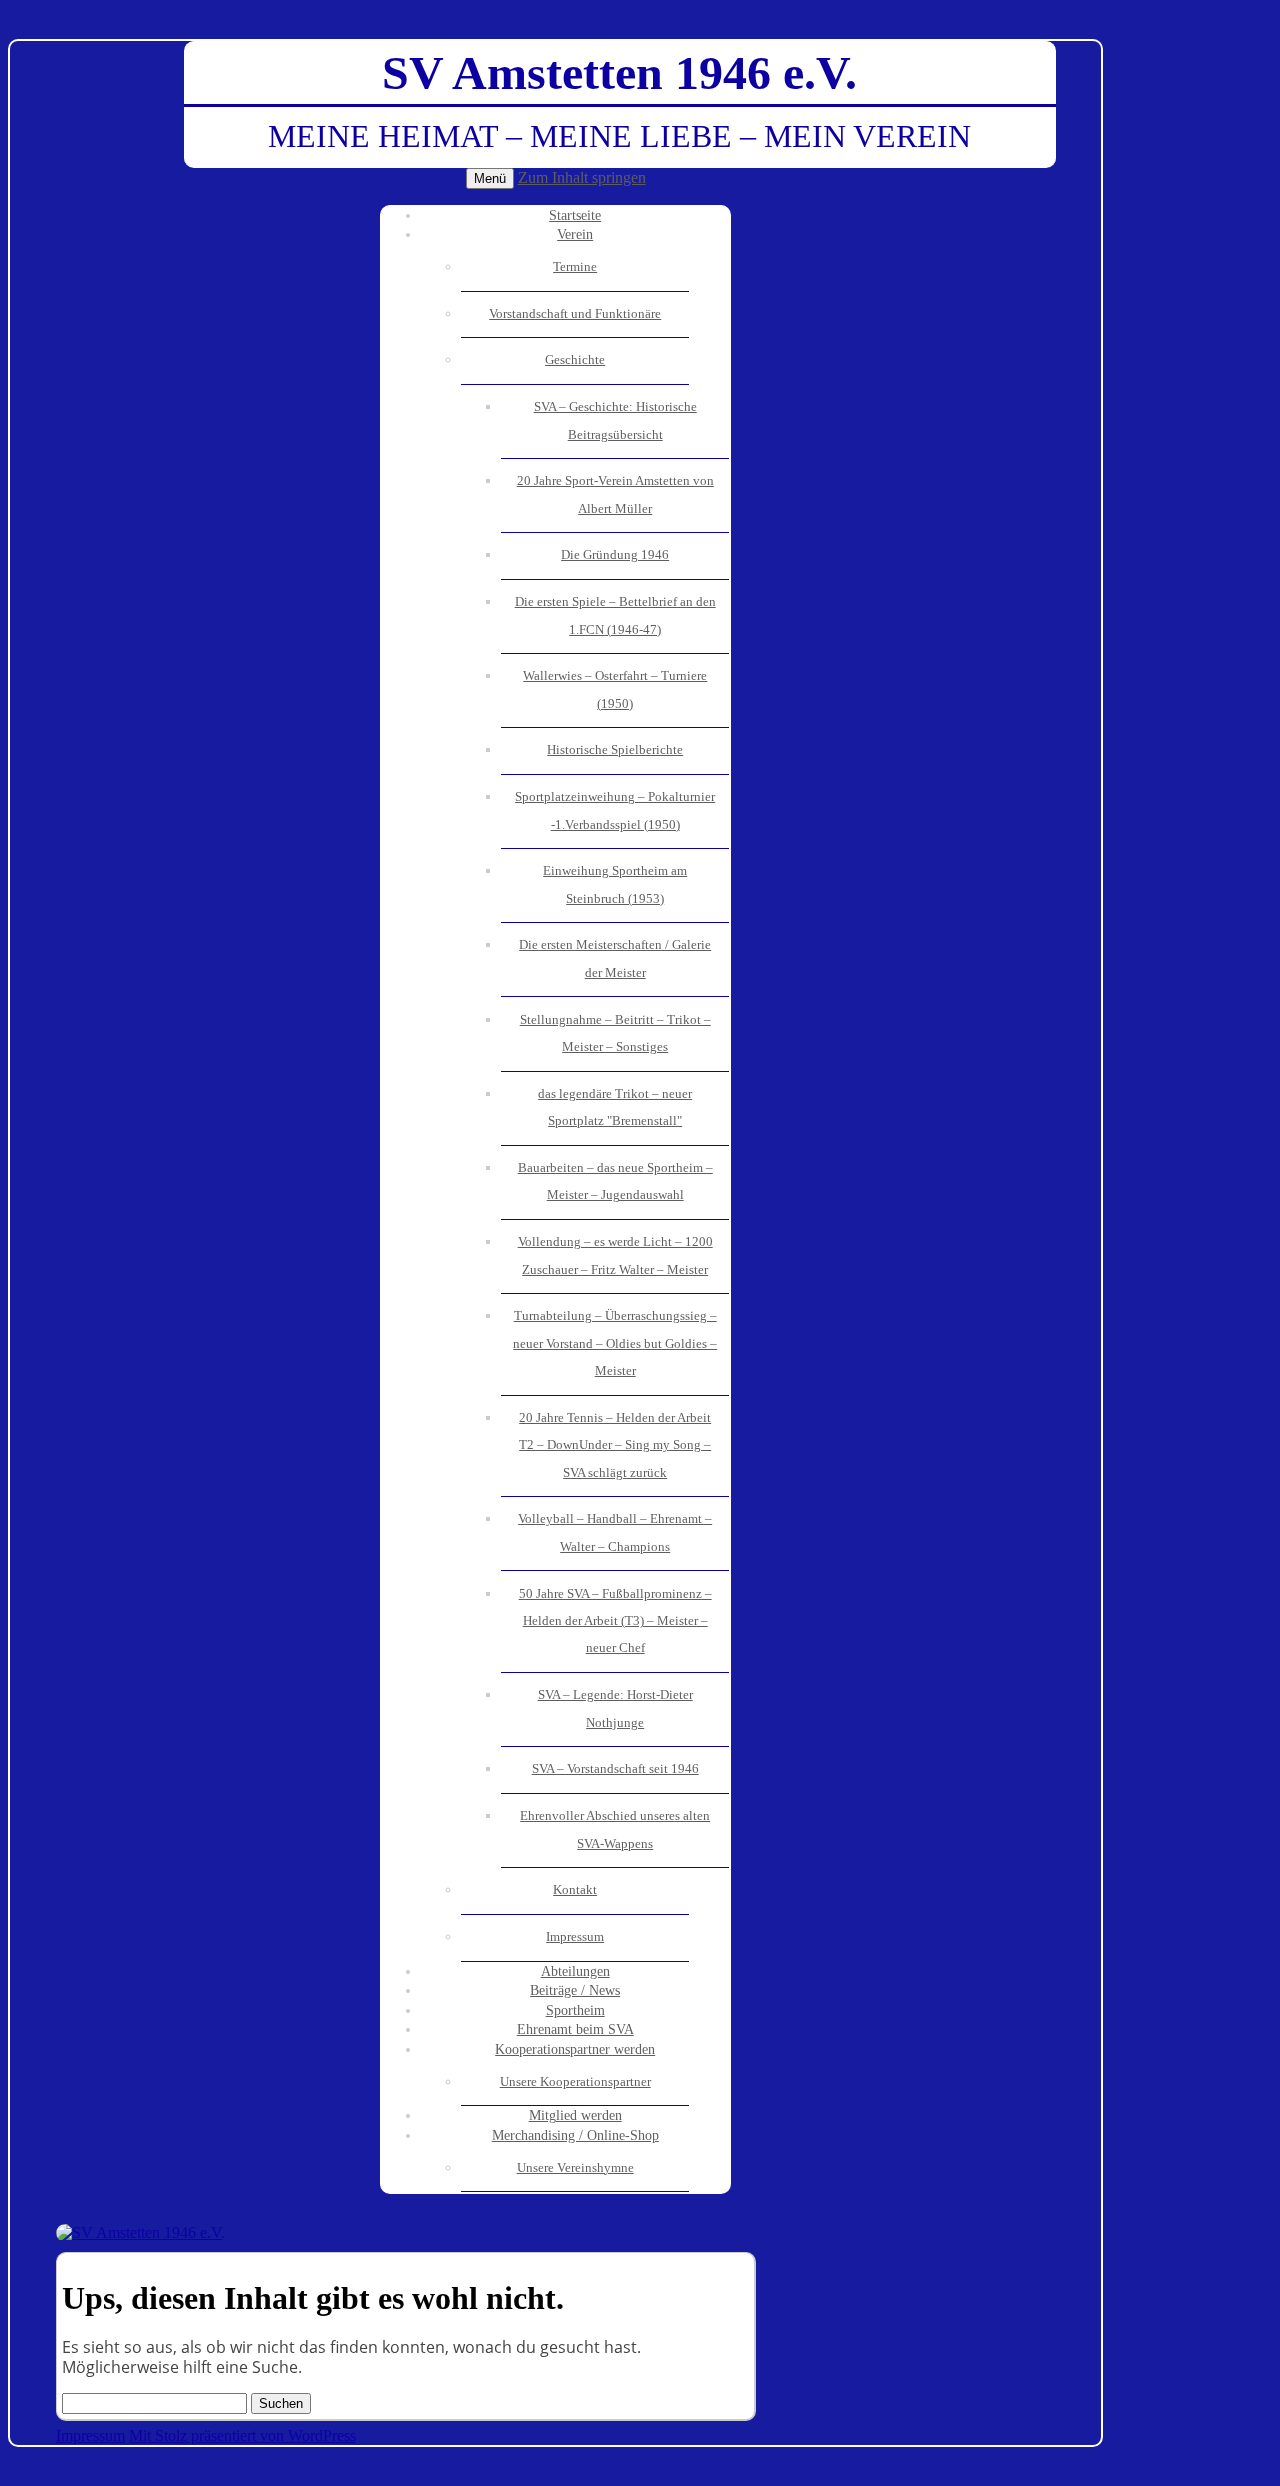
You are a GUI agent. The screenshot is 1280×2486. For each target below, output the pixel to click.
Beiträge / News (575, 1990)
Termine (575, 267)
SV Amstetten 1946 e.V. (619, 72)
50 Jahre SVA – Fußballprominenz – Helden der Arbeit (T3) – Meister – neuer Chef (615, 1621)
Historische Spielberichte (615, 750)
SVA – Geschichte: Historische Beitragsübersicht (615, 420)
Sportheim (575, 2010)
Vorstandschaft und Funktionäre (575, 314)
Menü (490, 178)
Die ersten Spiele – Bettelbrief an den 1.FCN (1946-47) (615, 615)
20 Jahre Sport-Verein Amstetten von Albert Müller (615, 494)
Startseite (575, 215)
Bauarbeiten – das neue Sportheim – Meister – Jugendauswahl (615, 1181)
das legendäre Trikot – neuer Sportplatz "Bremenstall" (615, 1107)
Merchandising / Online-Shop (575, 2135)
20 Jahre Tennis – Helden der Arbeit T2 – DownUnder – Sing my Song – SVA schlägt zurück (615, 1445)
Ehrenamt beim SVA (575, 2029)
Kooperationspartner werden (575, 2049)
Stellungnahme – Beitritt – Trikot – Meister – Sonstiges (615, 1033)
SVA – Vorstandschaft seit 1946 (615, 1769)
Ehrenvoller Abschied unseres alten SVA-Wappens (615, 1829)
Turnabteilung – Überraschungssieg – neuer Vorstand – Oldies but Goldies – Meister (615, 1343)
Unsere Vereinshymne (575, 2168)
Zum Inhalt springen (582, 177)
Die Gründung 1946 (615, 555)
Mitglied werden (575, 2115)
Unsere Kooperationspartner (575, 2082)
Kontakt (575, 1890)
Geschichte (575, 360)
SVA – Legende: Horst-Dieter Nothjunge (615, 1708)
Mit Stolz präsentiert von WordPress (242, 2435)
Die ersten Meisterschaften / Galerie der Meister (615, 958)
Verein (575, 234)
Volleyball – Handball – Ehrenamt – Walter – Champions (615, 1532)
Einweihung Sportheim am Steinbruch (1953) (615, 884)
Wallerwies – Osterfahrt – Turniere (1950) (615, 689)
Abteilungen (575, 1971)
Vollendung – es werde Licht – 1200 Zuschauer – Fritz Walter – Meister (615, 1255)
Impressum (575, 1937)
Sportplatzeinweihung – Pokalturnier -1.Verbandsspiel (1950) (615, 810)
